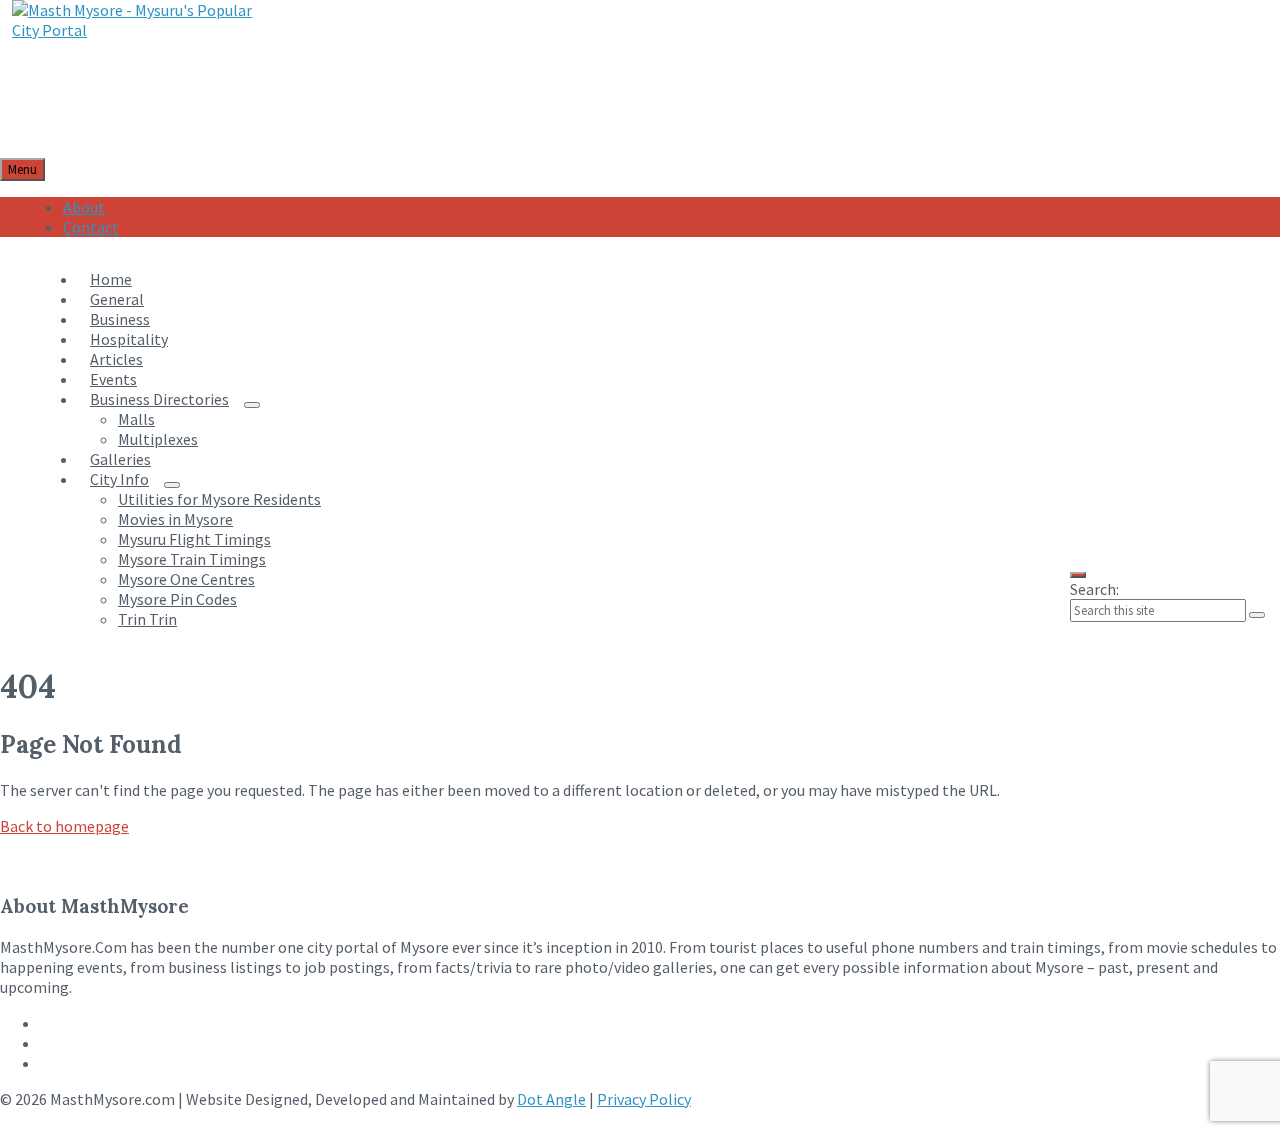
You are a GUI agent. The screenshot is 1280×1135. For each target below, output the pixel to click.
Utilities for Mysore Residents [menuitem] (219, 499)
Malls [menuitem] (136, 419)
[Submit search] (1257, 615)
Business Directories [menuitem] (159, 399)
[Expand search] (1078, 575)
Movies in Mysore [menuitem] (175, 519)
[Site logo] (138, 30)
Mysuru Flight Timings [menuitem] (194, 539)
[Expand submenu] (252, 405)
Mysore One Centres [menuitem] (186, 579)
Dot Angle (551, 1099)
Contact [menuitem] (91, 227)
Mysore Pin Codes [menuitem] (177, 599)
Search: (1094, 589)
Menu (22, 169)
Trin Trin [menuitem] (147, 619)
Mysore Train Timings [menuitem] (192, 559)
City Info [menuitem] (119, 479)
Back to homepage (64, 826)
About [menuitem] (84, 207)
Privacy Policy (644, 1099)
